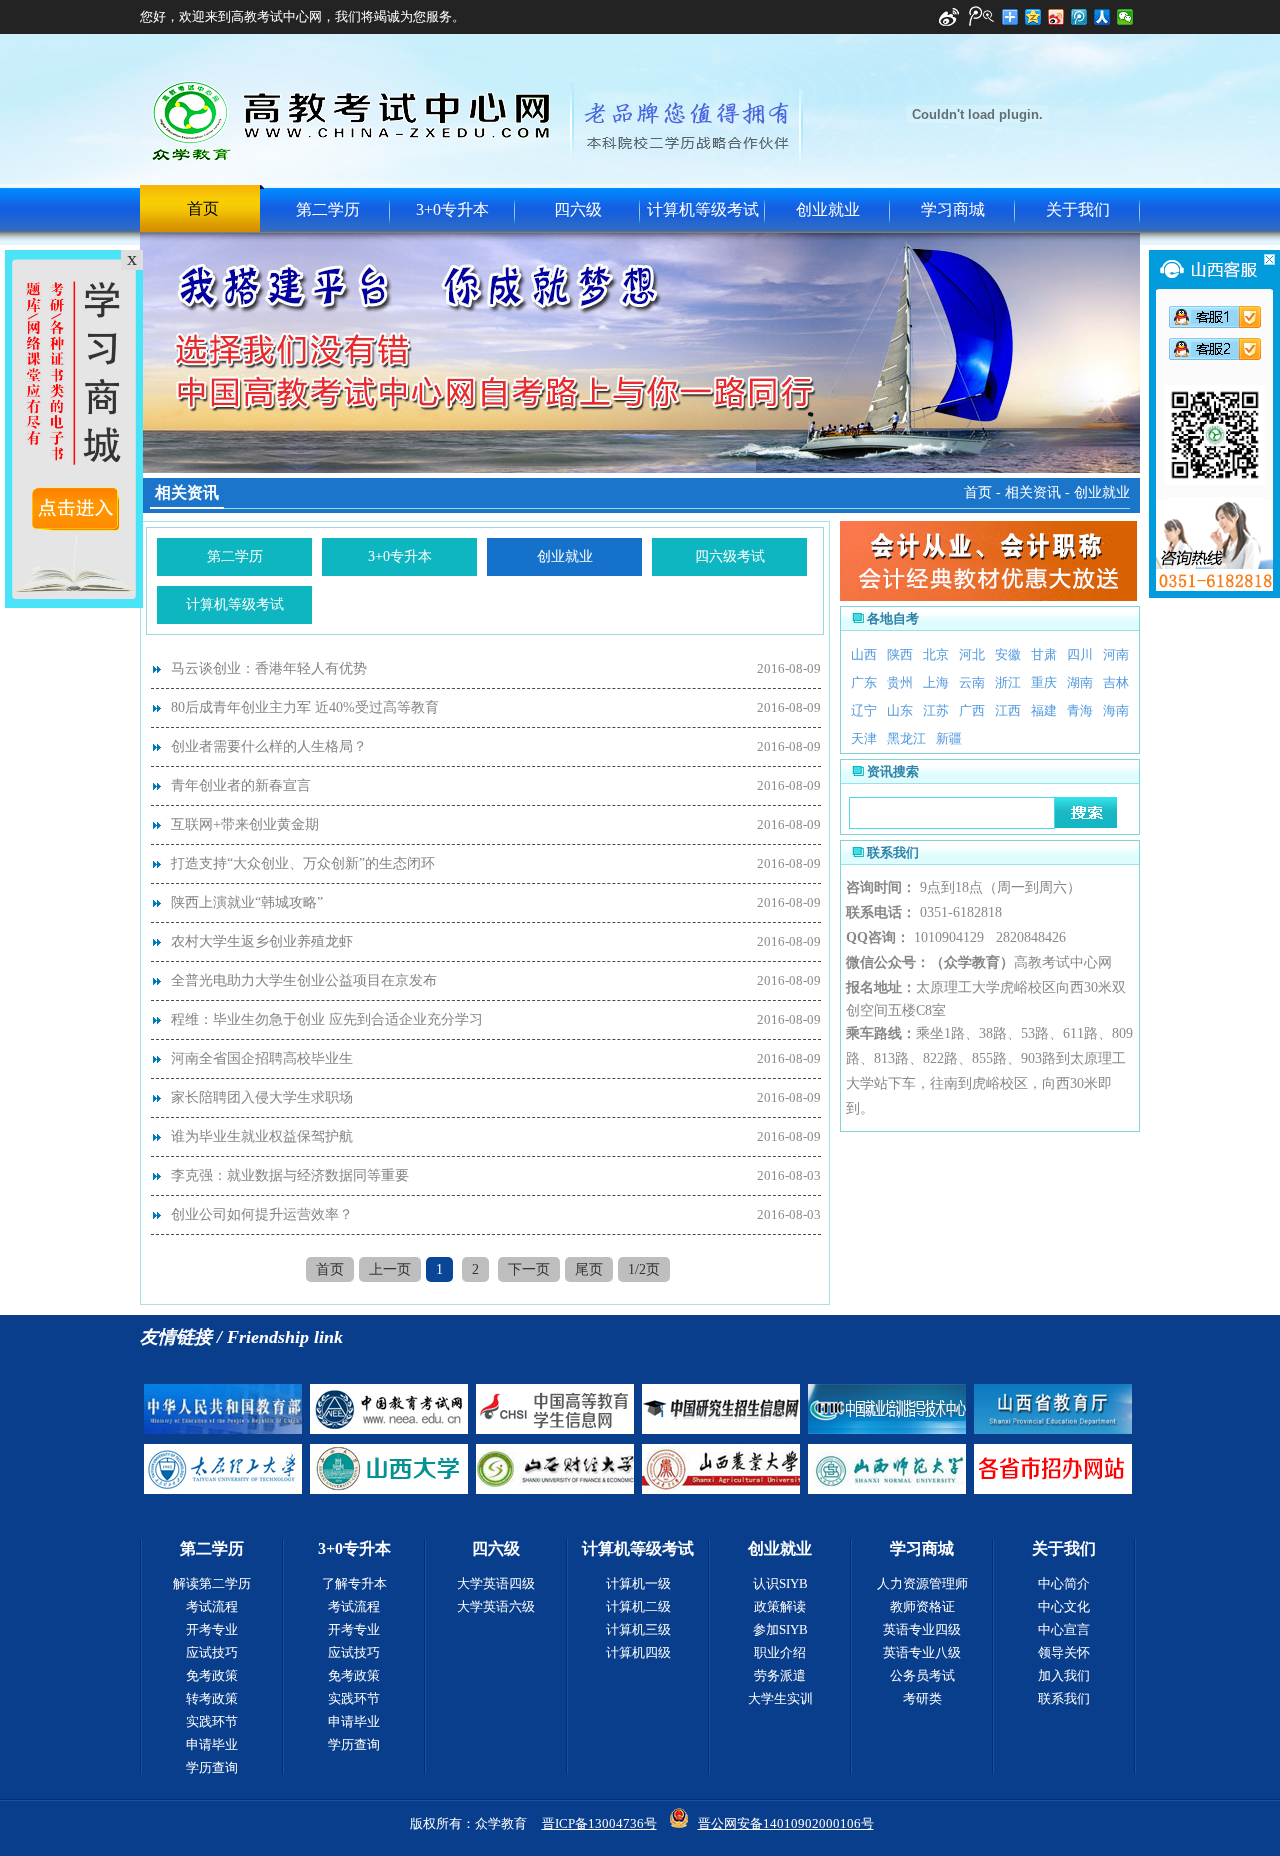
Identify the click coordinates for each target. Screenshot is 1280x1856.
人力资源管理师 (922, 1583)
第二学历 (328, 209)
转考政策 (212, 1698)
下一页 (529, 1269)
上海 (936, 682)
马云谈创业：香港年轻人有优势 (269, 668)
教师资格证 (922, 1606)
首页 (203, 208)
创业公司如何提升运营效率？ (262, 1214)
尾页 (589, 1269)
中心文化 (1064, 1606)
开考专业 (212, 1629)
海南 (1116, 710)
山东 (900, 710)
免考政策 (212, 1675)
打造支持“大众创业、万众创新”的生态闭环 (303, 863)
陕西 (900, 654)
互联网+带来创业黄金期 (245, 824)
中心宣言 (1064, 1629)
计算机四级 (638, 1652)
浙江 (1008, 682)
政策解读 (780, 1606)
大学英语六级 (496, 1606)
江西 (1008, 710)
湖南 (1080, 682)
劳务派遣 (780, 1675)
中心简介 (1064, 1583)
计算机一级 (638, 1583)
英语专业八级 (922, 1652)
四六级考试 (730, 556)
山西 (864, 654)
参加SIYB (780, 1629)
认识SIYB (780, 1583)
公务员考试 (922, 1675)
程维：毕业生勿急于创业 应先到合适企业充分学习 (327, 1019)
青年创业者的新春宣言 (241, 785)
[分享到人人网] (1102, 17)
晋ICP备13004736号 (599, 1823)
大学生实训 (780, 1698)
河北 (972, 654)
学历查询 (212, 1767)
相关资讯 (1033, 492)
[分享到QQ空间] (1033, 17)
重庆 (1044, 682)
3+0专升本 (452, 209)
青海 (1080, 710)
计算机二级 (638, 1606)
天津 (864, 738)
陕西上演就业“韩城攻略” (247, 902)
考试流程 (212, 1606)
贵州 (900, 682)
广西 (972, 710)
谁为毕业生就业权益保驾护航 (262, 1136)
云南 (972, 682)
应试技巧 (212, 1652)
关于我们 (1078, 209)
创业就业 (828, 209)
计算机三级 (638, 1629)
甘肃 (1044, 654)
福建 (1044, 710)
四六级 (578, 209)
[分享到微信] (1125, 17)
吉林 (1116, 682)
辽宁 (864, 710)
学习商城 (953, 209)
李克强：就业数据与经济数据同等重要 (290, 1175)
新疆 (949, 738)
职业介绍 (780, 1652)
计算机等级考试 (703, 209)
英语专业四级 (922, 1629)
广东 (864, 682)
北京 (936, 654)
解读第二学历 (212, 1583)
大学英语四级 (496, 1583)
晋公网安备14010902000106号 (786, 1823)
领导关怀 (1064, 1652)
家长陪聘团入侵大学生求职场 (262, 1097)
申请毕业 (212, 1744)
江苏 (936, 710)
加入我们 (1064, 1675)
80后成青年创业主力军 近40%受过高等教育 (305, 707)
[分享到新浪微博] (1056, 17)
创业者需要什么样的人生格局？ (269, 746)
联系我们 (1064, 1698)
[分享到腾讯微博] (1079, 17)
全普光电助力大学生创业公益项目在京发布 (304, 980)
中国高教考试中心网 (353, 120)
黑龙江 (906, 738)
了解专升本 (354, 1583)
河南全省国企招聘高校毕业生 (262, 1058)
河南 (1116, 654)
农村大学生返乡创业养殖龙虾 (262, 941)
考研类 (922, 1698)
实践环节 (212, 1721)
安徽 (1008, 654)
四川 (1080, 654)
